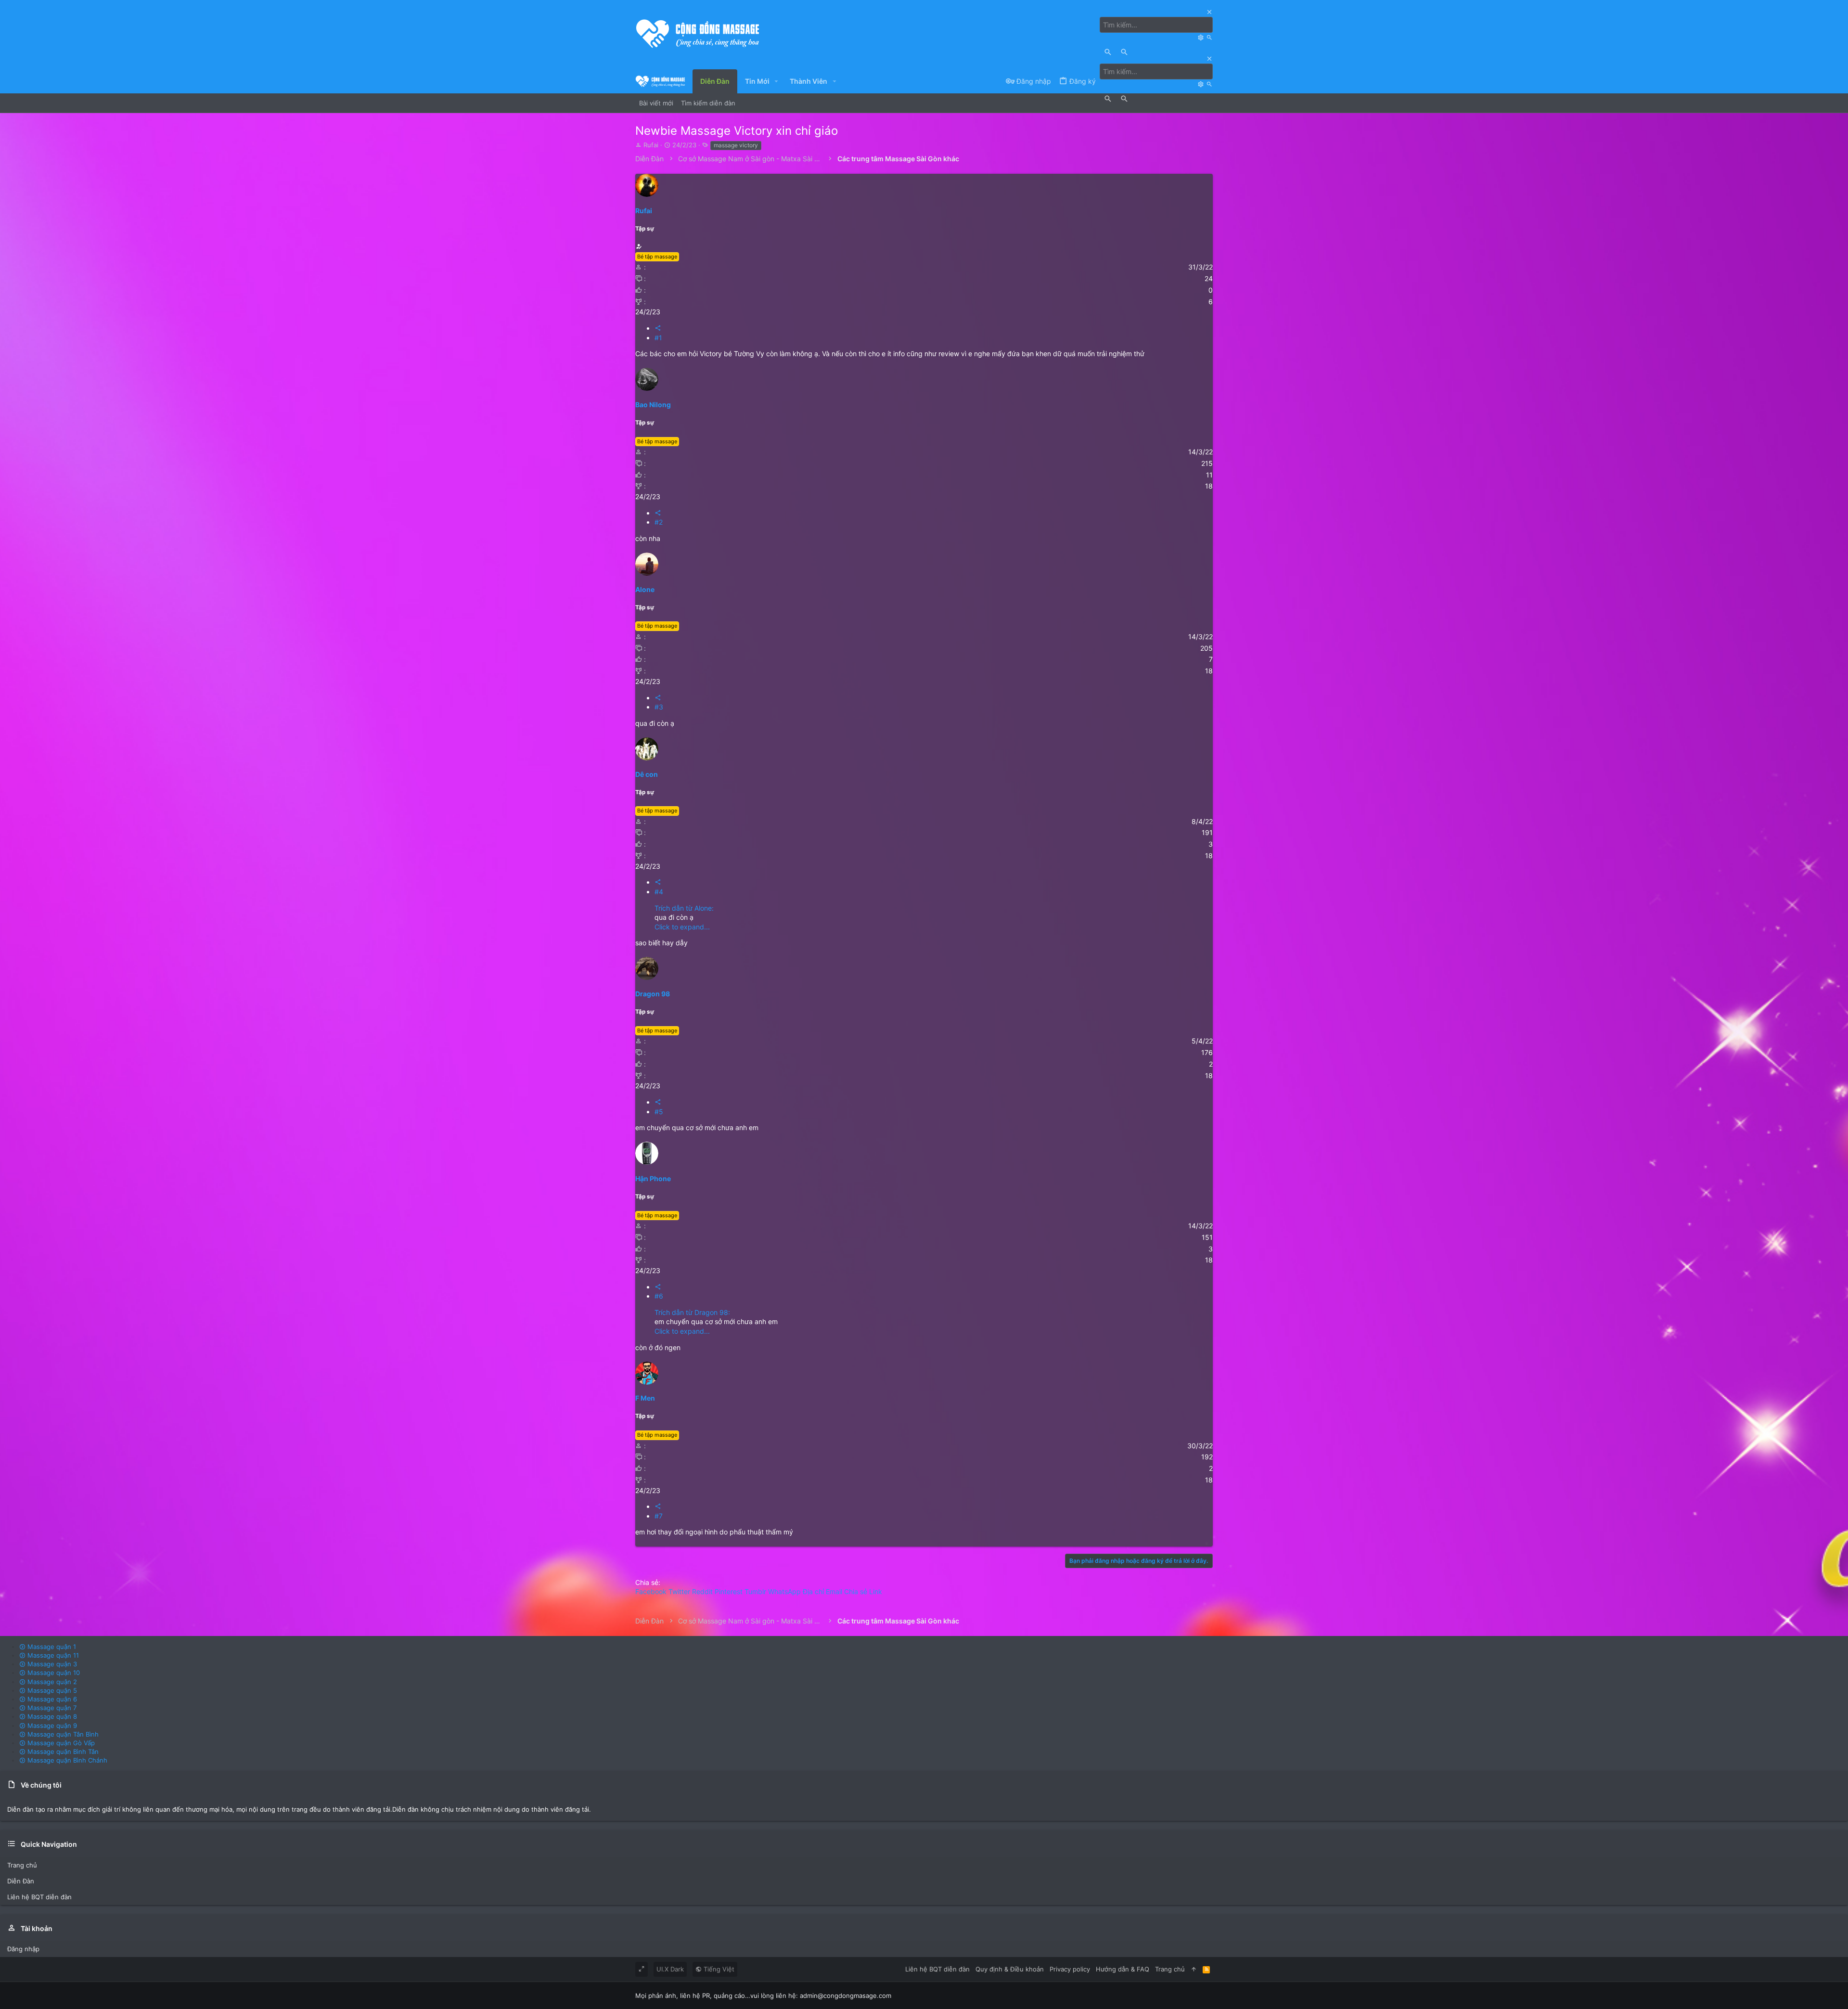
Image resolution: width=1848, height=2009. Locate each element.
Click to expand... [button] (682, 927)
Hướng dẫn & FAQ (1123, 1969)
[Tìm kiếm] (1202, 37)
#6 (659, 1296)
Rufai (651, 145)
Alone (645, 589)
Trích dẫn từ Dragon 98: (692, 1312)
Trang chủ (22, 1865)
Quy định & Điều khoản (1010, 1969)
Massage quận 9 (51, 1726)
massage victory (736, 145)
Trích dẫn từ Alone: (684, 908)
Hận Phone (653, 1178)
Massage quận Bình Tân (62, 1751)
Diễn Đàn (21, 1881)
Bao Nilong (653, 405)
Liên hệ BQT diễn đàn (39, 1897)
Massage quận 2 (51, 1682)
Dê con (647, 774)
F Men (645, 1398)
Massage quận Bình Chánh (66, 1760)
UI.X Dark (670, 1969)
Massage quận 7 (51, 1708)
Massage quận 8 (51, 1716)
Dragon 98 (653, 994)
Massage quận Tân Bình (62, 1734)
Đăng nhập (23, 1949)
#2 (659, 522)
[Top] (1194, 1969)
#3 (659, 707)
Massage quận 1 (51, 1647)
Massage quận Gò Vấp (60, 1743)
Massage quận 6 (51, 1699)
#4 (659, 892)
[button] (776, 81)
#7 (659, 1516)
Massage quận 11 (52, 1655)
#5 (659, 1112)
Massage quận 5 (51, 1690)
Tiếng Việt (718, 1969)
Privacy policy (1070, 1969)
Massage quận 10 (53, 1673)
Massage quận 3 (51, 1664)
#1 (658, 338)
